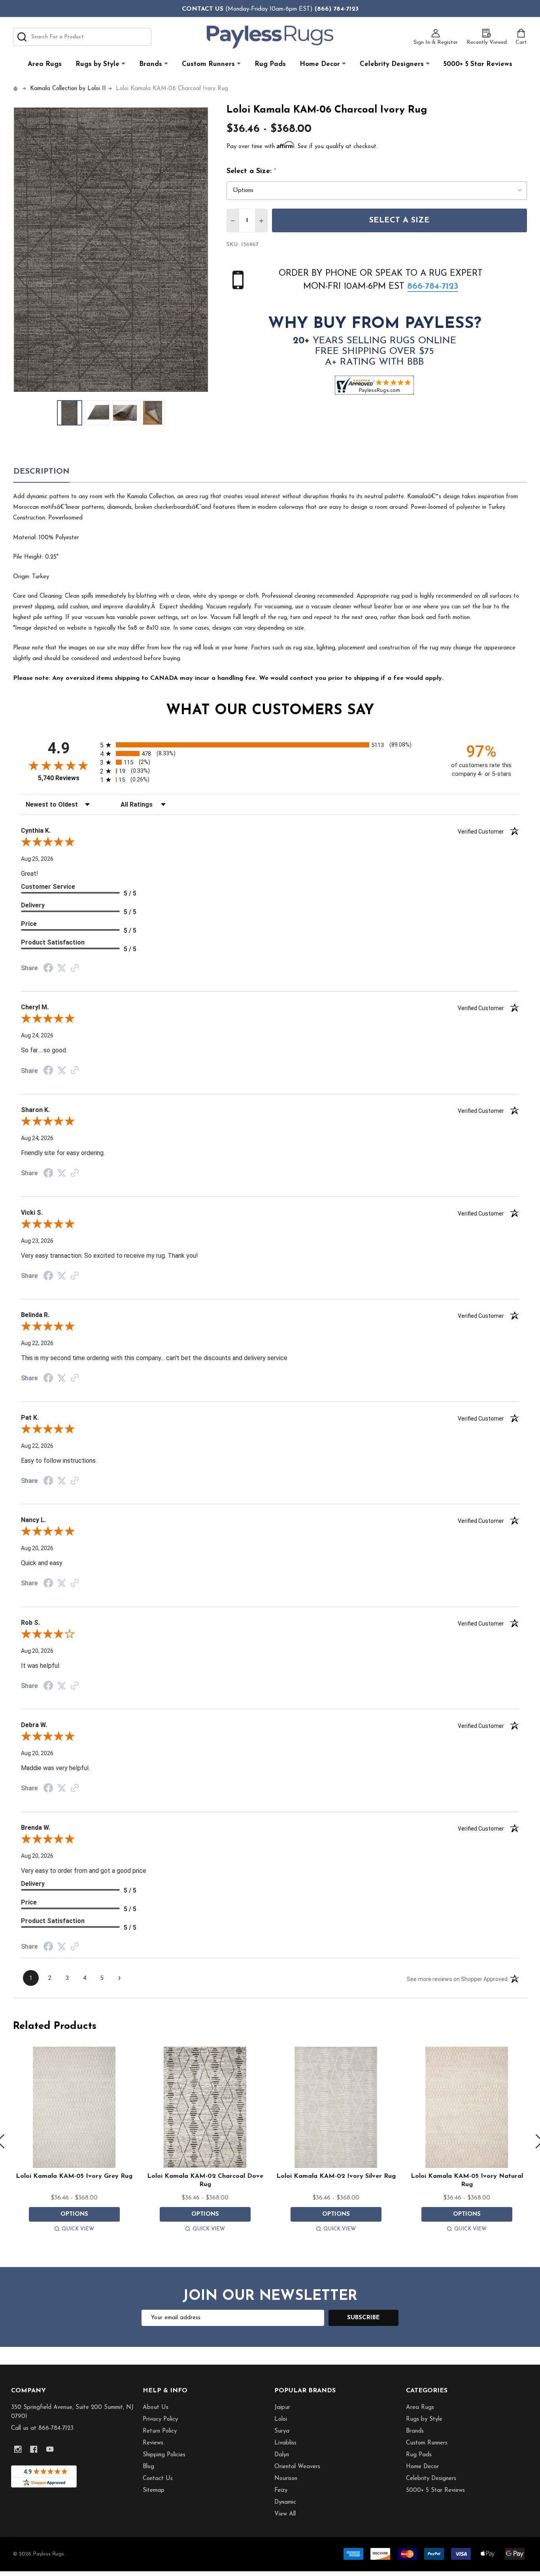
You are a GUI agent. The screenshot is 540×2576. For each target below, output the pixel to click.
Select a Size (399, 220)
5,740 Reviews (59, 778)
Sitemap (154, 2490)
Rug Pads (270, 64)
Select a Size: (252, 171)
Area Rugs (45, 64)
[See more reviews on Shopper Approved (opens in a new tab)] (75, 969)
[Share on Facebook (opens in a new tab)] (48, 969)
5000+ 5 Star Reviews (478, 64)
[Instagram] (18, 2449)
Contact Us (158, 2479)
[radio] (270, 745)
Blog (148, 2467)
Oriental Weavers (297, 2467)
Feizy (281, 2490)
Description (42, 472)
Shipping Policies (164, 2455)
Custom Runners (208, 64)
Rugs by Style (97, 64)
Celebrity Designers (392, 64)
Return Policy (160, 2431)
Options (74, 2214)
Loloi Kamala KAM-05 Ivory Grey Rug (74, 2176)
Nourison (286, 2479)
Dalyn (282, 2455)
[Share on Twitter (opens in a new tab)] (62, 968)
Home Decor (320, 64)
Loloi (281, 2419)
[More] (123, 64)
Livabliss (285, 2443)
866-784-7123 (433, 287)
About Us (156, 2408)
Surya (282, 2431)
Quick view (78, 2229)
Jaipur (282, 2408)
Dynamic (285, 2502)
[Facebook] (34, 2449)
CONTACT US (203, 9)
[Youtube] (50, 2449)
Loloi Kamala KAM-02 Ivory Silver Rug (336, 2176)
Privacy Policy (160, 2419)
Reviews (153, 2443)
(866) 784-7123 (337, 9)
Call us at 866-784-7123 (42, 2428)
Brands (151, 64)
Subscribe (363, 2318)
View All (285, 2514)
